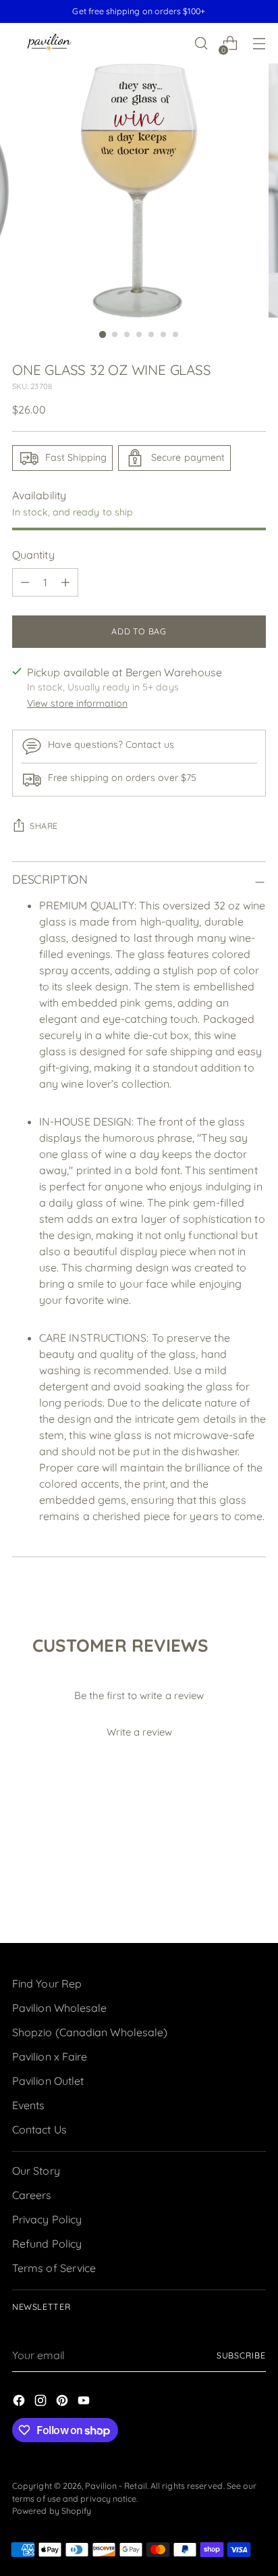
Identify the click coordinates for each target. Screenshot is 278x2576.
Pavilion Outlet (48, 2081)
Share (44, 826)
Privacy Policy (47, 2219)
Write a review (139, 1732)
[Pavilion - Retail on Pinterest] (63, 2402)
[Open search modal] (201, 44)
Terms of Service (54, 2268)
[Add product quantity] (65, 582)
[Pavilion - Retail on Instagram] (42, 2402)
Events (28, 2105)
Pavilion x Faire (50, 2056)
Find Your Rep (47, 1984)
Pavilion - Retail (116, 2486)
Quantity (33, 555)
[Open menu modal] (259, 44)
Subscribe (241, 2355)
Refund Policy (47, 2244)
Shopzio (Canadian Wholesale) (90, 2032)
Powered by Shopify (52, 2511)
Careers (32, 2195)
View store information (77, 703)
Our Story (36, 2171)
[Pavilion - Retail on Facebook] (20, 2402)
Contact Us (39, 2129)
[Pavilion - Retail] (49, 44)
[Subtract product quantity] (25, 582)
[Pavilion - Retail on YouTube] (85, 2402)
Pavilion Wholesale (59, 2008)
